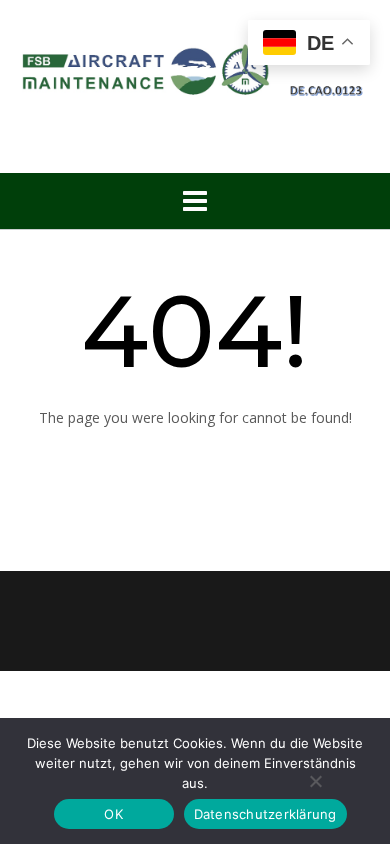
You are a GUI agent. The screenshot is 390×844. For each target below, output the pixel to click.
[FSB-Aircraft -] (195, 66)
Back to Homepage (195, 460)
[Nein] (315, 781)
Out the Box (229, 709)
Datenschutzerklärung (265, 814)
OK (113, 814)
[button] (195, 201)
